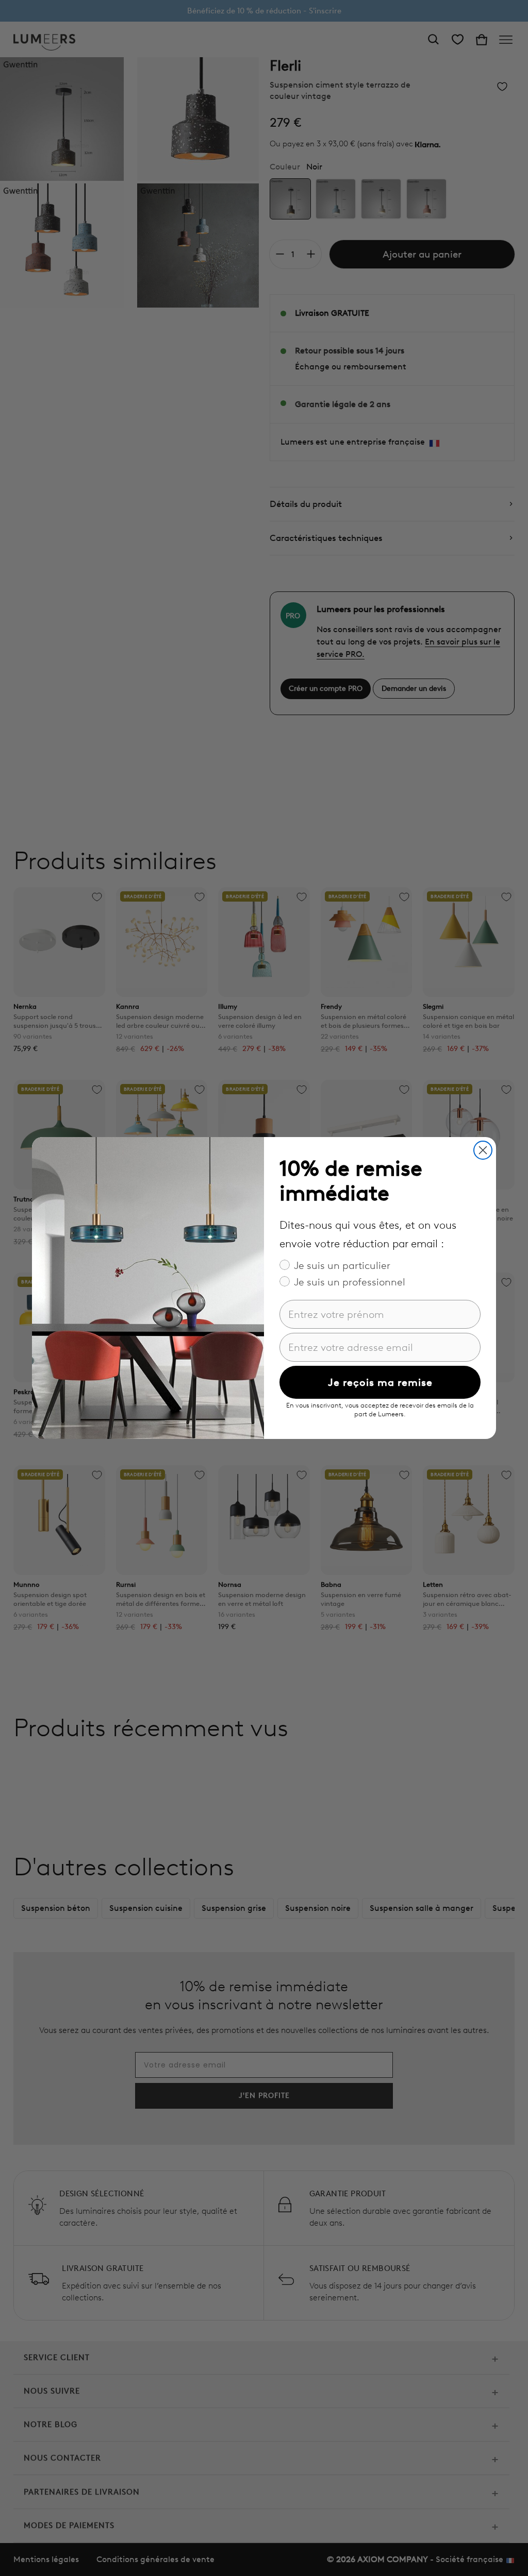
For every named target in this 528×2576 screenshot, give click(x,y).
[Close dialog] (483, 1150)
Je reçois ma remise (380, 1382)
